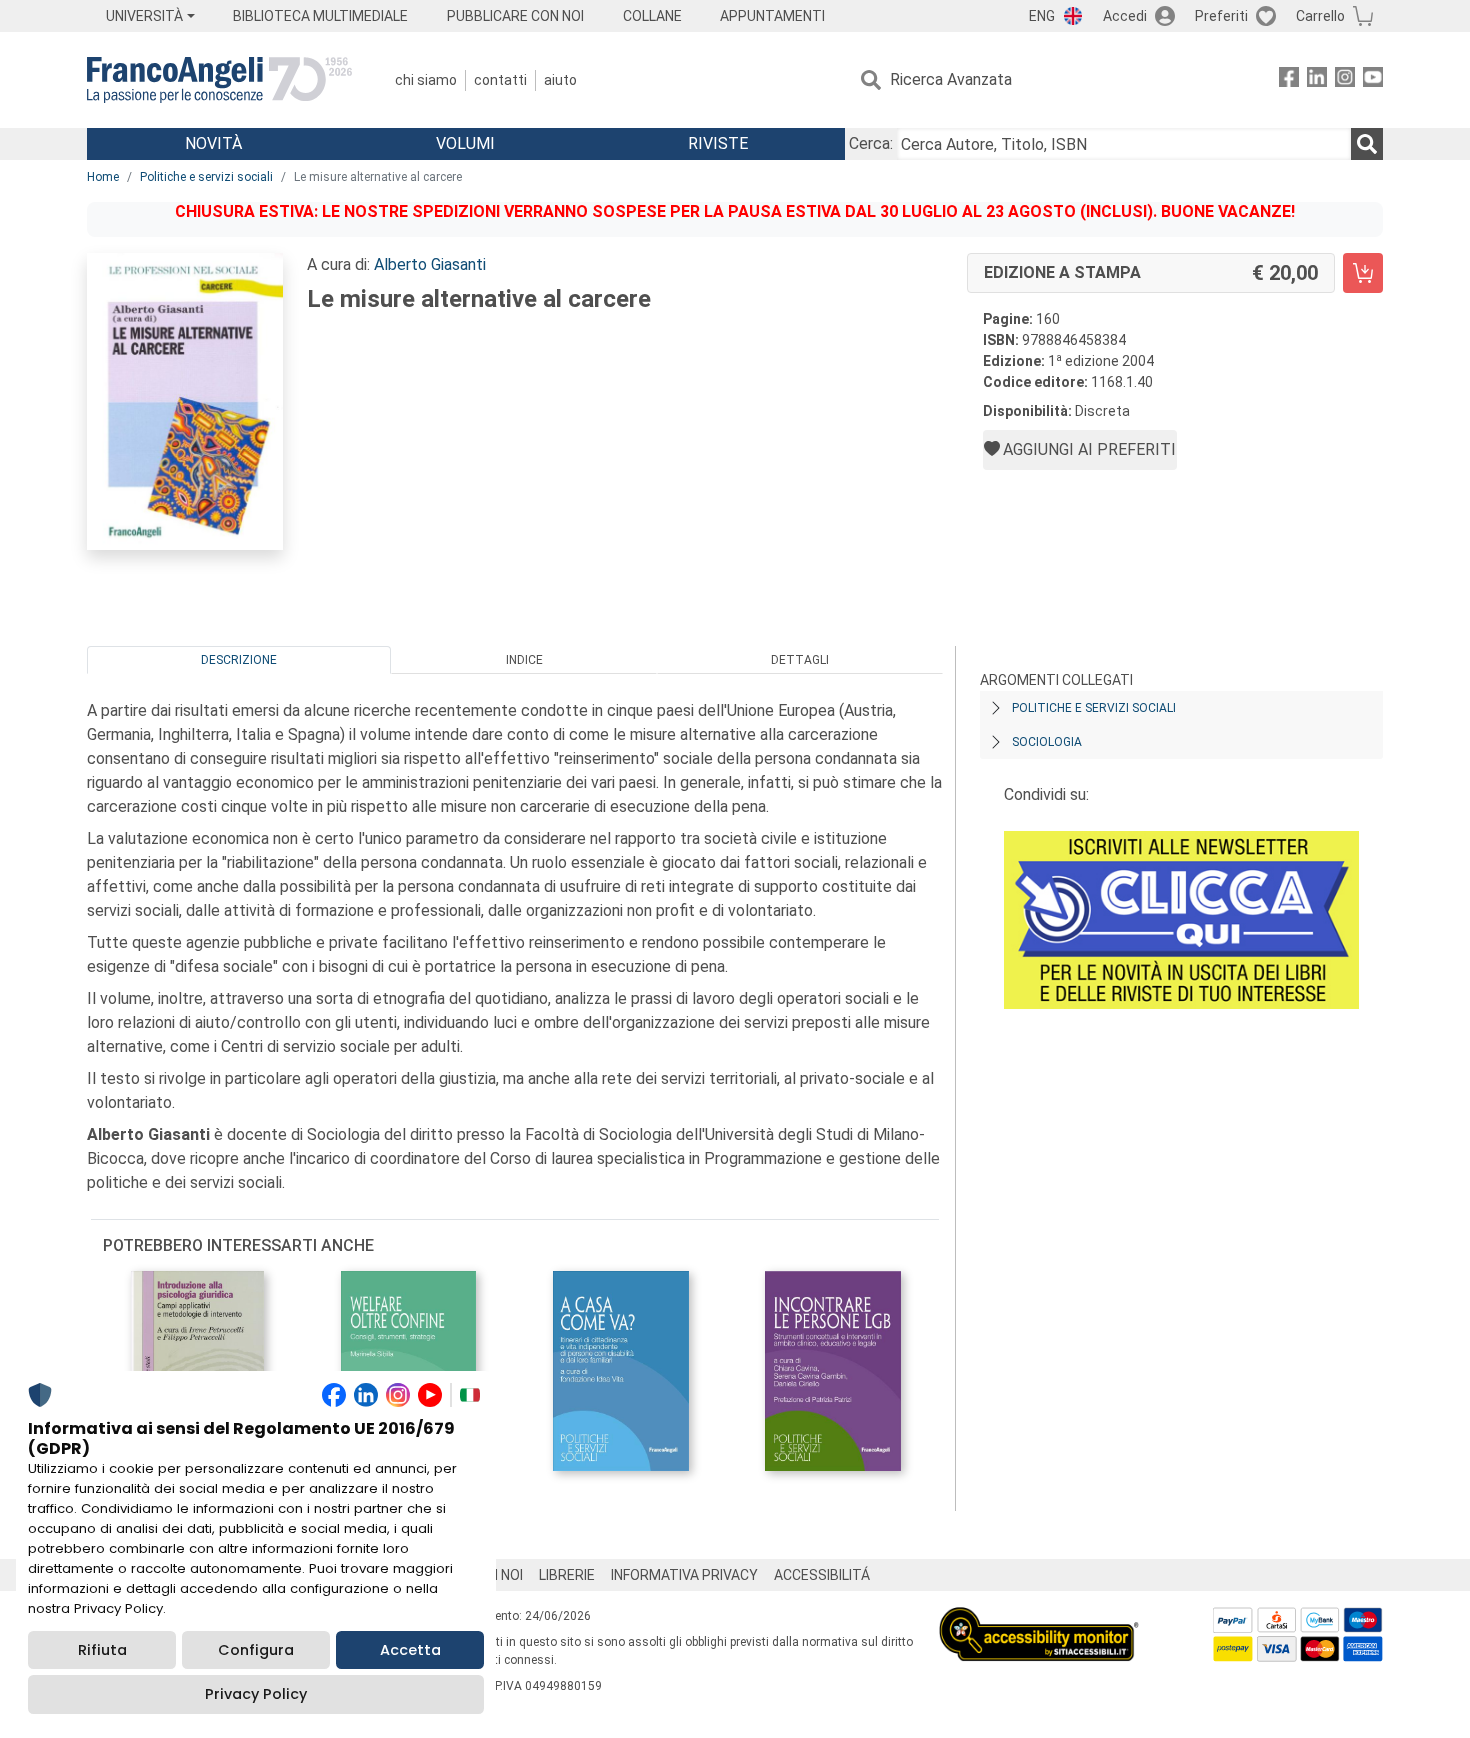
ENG (1042, 16)
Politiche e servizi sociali (206, 177)
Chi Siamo (426, 80)
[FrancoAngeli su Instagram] (1345, 80)
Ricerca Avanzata (951, 79)
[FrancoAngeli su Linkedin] (1317, 80)
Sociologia (1047, 742)
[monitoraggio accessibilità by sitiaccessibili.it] (1039, 1618)
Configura (256, 1650)
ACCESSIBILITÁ (822, 1575)
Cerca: (871, 143)
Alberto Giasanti (430, 264)
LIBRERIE (567, 1575)
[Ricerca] (1367, 144)
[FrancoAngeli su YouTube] (1373, 80)
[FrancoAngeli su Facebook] (1289, 80)
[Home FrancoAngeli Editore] (219, 80)
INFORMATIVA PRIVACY (684, 1575)
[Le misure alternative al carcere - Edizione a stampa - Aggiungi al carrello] (1363, 273)
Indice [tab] (524, 660)
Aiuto (560, 80)
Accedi (1125, 16)
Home (103, 177)
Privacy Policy (256, 1694)
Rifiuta (102, 1650)
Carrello (1320, 16)
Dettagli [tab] (800, 660)
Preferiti (1221, 16)
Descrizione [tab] (239, 660)
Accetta (410, 1650)
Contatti (500, 80)
